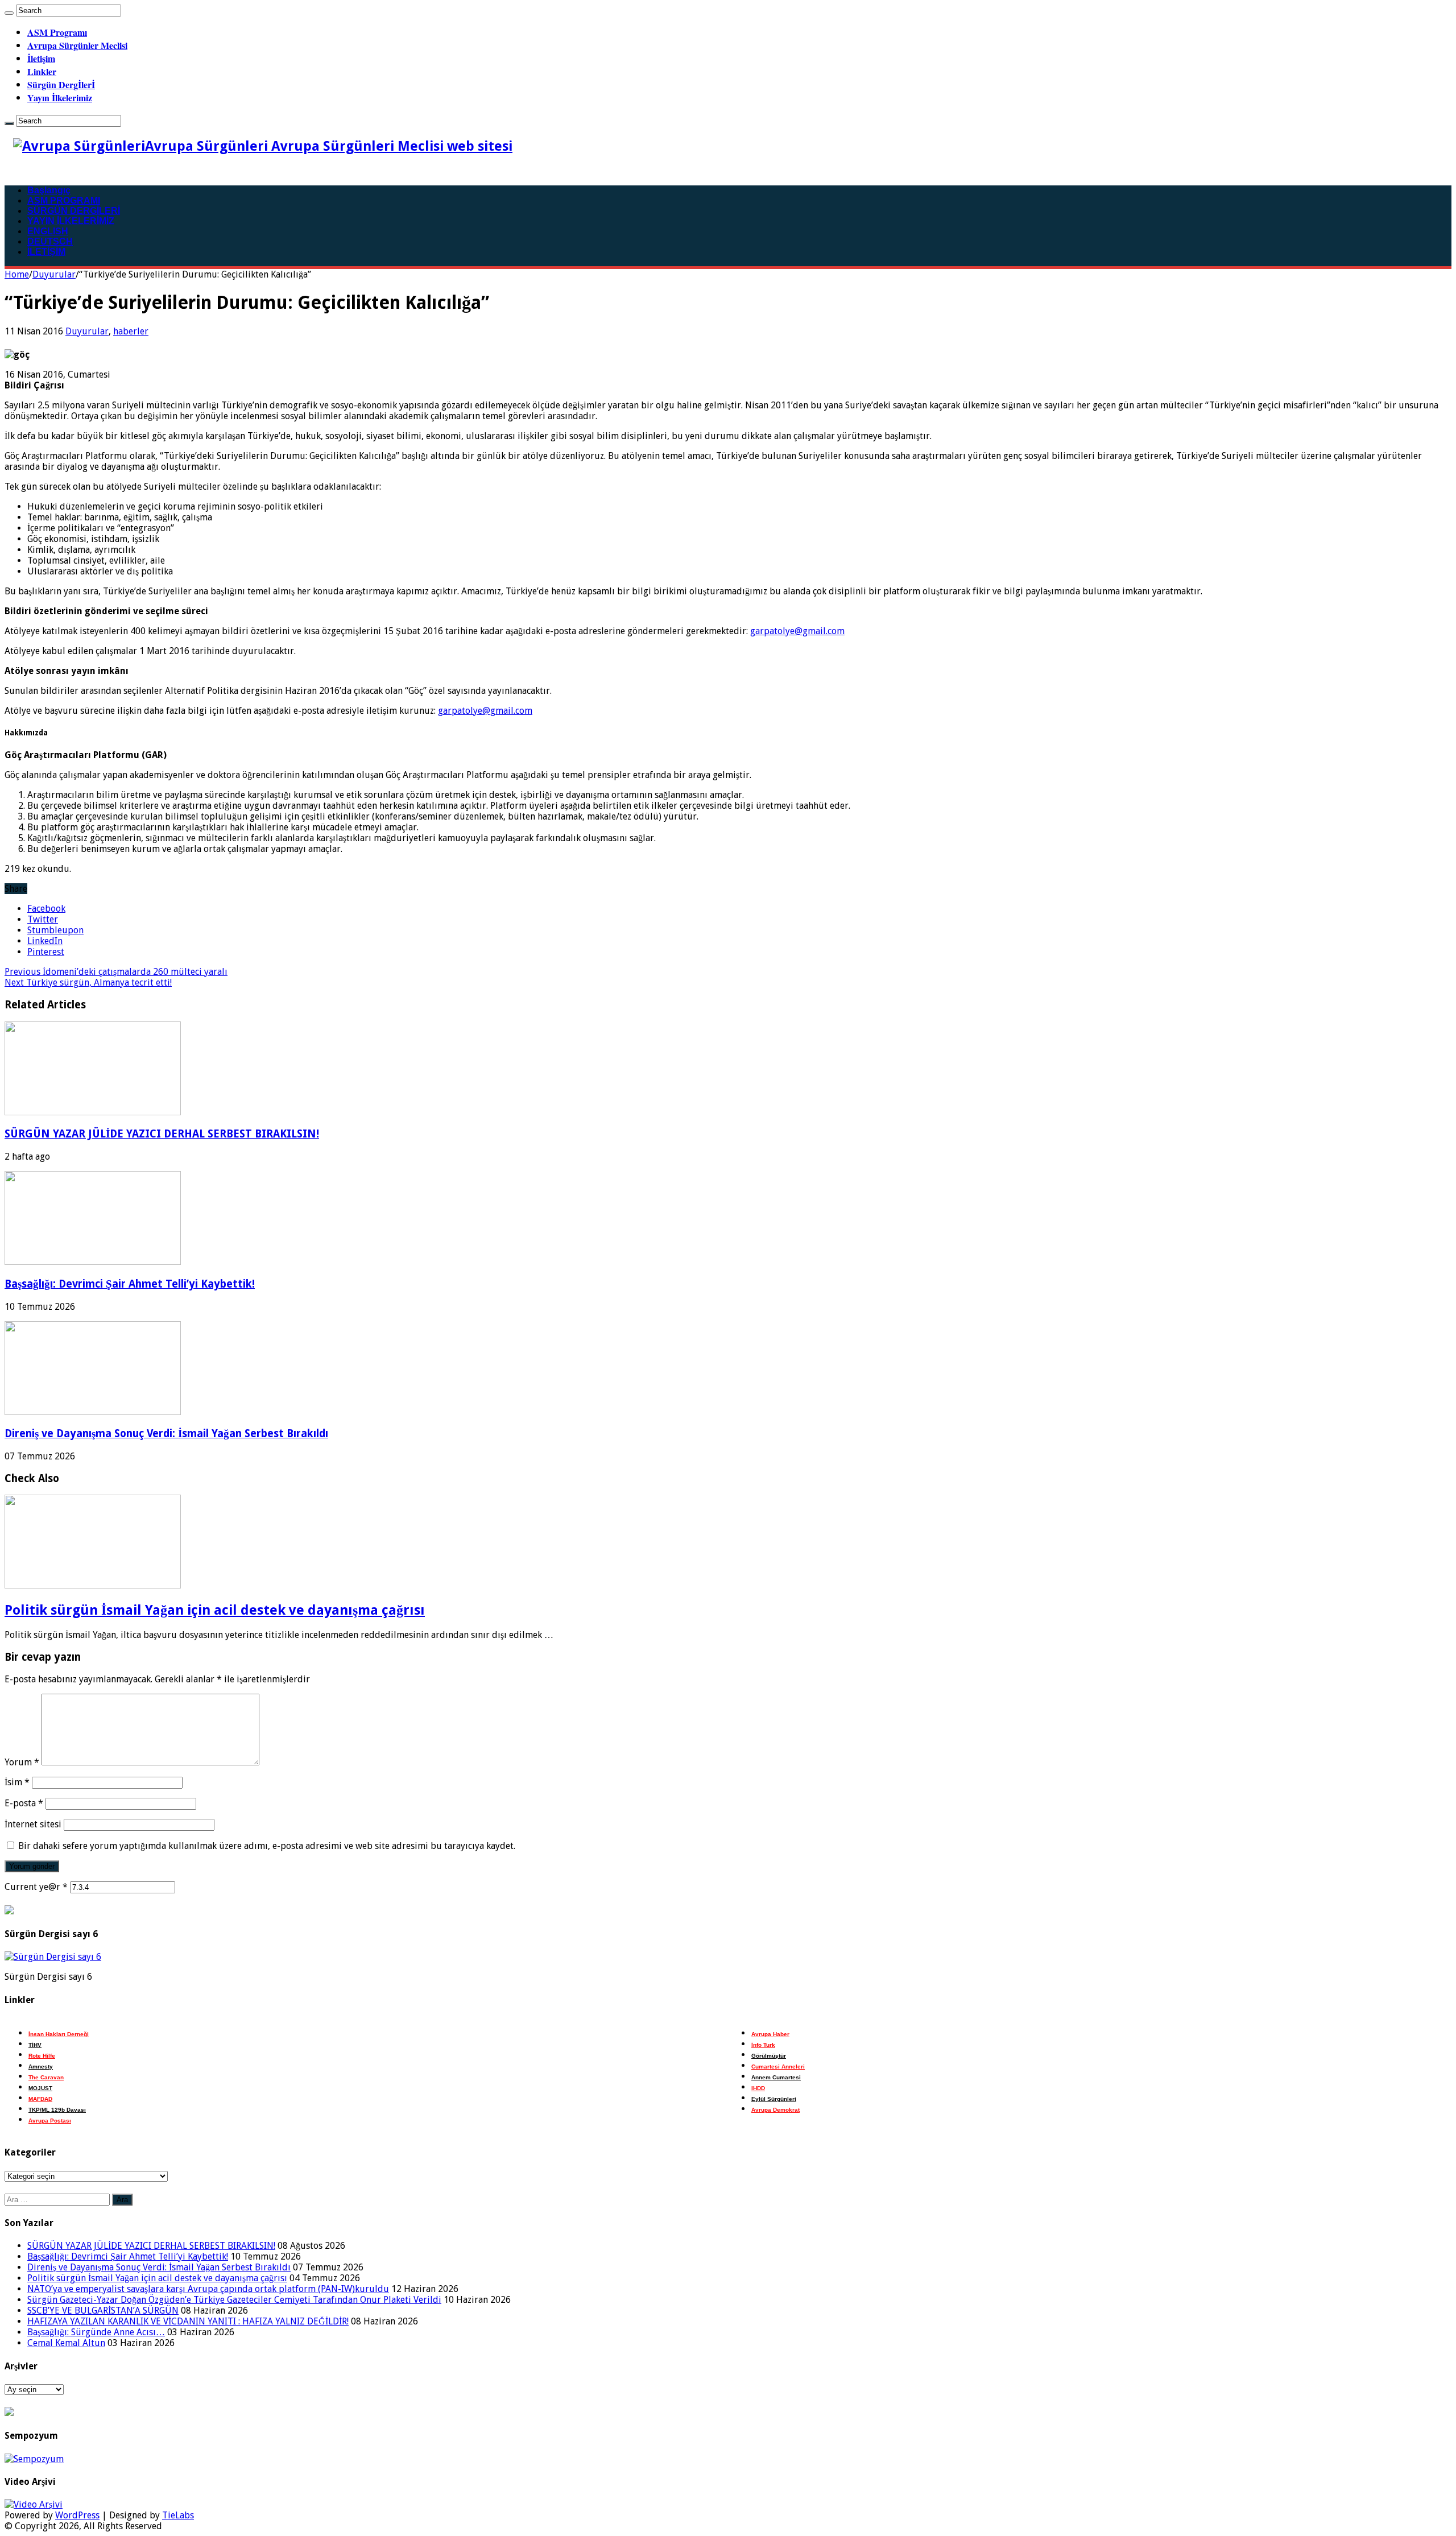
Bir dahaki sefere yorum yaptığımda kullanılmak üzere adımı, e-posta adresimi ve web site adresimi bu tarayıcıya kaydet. (267, 1846)
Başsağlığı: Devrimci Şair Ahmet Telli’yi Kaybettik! (130, 1284)
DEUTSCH (50, 241)
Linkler (42, 71)
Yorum (22, 1762)
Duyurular (54, 274)
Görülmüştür (769, 2056)
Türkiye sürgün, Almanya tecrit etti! (88, 982)
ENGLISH (48, 231)
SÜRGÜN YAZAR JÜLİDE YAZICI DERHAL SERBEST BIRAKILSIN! (162, 1134)
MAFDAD (40, 2099)
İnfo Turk (763, 2045)
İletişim (41, 58)
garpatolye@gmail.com (797, 631)
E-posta (24, 1803)
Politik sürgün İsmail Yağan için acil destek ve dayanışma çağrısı (215, 1610)
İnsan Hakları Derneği (59, 2034)
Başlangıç (49, 190)
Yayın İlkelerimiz (60, 98)
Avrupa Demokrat (775, 2110)
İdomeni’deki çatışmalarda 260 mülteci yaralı (116, 972)
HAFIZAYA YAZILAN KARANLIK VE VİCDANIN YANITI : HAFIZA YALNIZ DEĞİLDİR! (188, 2321)
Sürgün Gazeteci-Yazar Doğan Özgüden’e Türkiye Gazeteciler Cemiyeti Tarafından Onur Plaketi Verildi (234, 2300)
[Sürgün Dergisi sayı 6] (53, 1957)
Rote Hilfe (42, 2056)
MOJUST (40, 2088)
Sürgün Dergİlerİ (61, 84)
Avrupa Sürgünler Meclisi (77, 45)
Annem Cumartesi (776, 2077)
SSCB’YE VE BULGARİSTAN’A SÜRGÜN (103, 2310)
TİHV (35, 2045)
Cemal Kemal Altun (66, 2343)
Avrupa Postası (50, 2121)
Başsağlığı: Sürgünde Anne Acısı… (96, 2332)
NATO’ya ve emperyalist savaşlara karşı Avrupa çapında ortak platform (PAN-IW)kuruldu (208, 2289)
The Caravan (46, 2077)
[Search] (9, 13)
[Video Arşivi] (34, 2504)
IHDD (758, 2088)
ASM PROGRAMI (64, 200)
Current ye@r (36, 1887)
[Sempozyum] (34, 2459)
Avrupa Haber (770, 2034)
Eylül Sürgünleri (774, 2099)
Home (17, 274)
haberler (131, 331)
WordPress (77, 2515)
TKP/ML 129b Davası (57, 2110)
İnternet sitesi (33, 1824)
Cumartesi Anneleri (778, 2067)
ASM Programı (57, 32)
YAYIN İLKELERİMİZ (71, 221)
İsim (17, 1782)
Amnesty (41, 2067)
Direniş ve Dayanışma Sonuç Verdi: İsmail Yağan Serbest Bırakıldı (166, 1434)
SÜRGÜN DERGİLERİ (74, 211)
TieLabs (178, 2515)
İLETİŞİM (46, 252)
